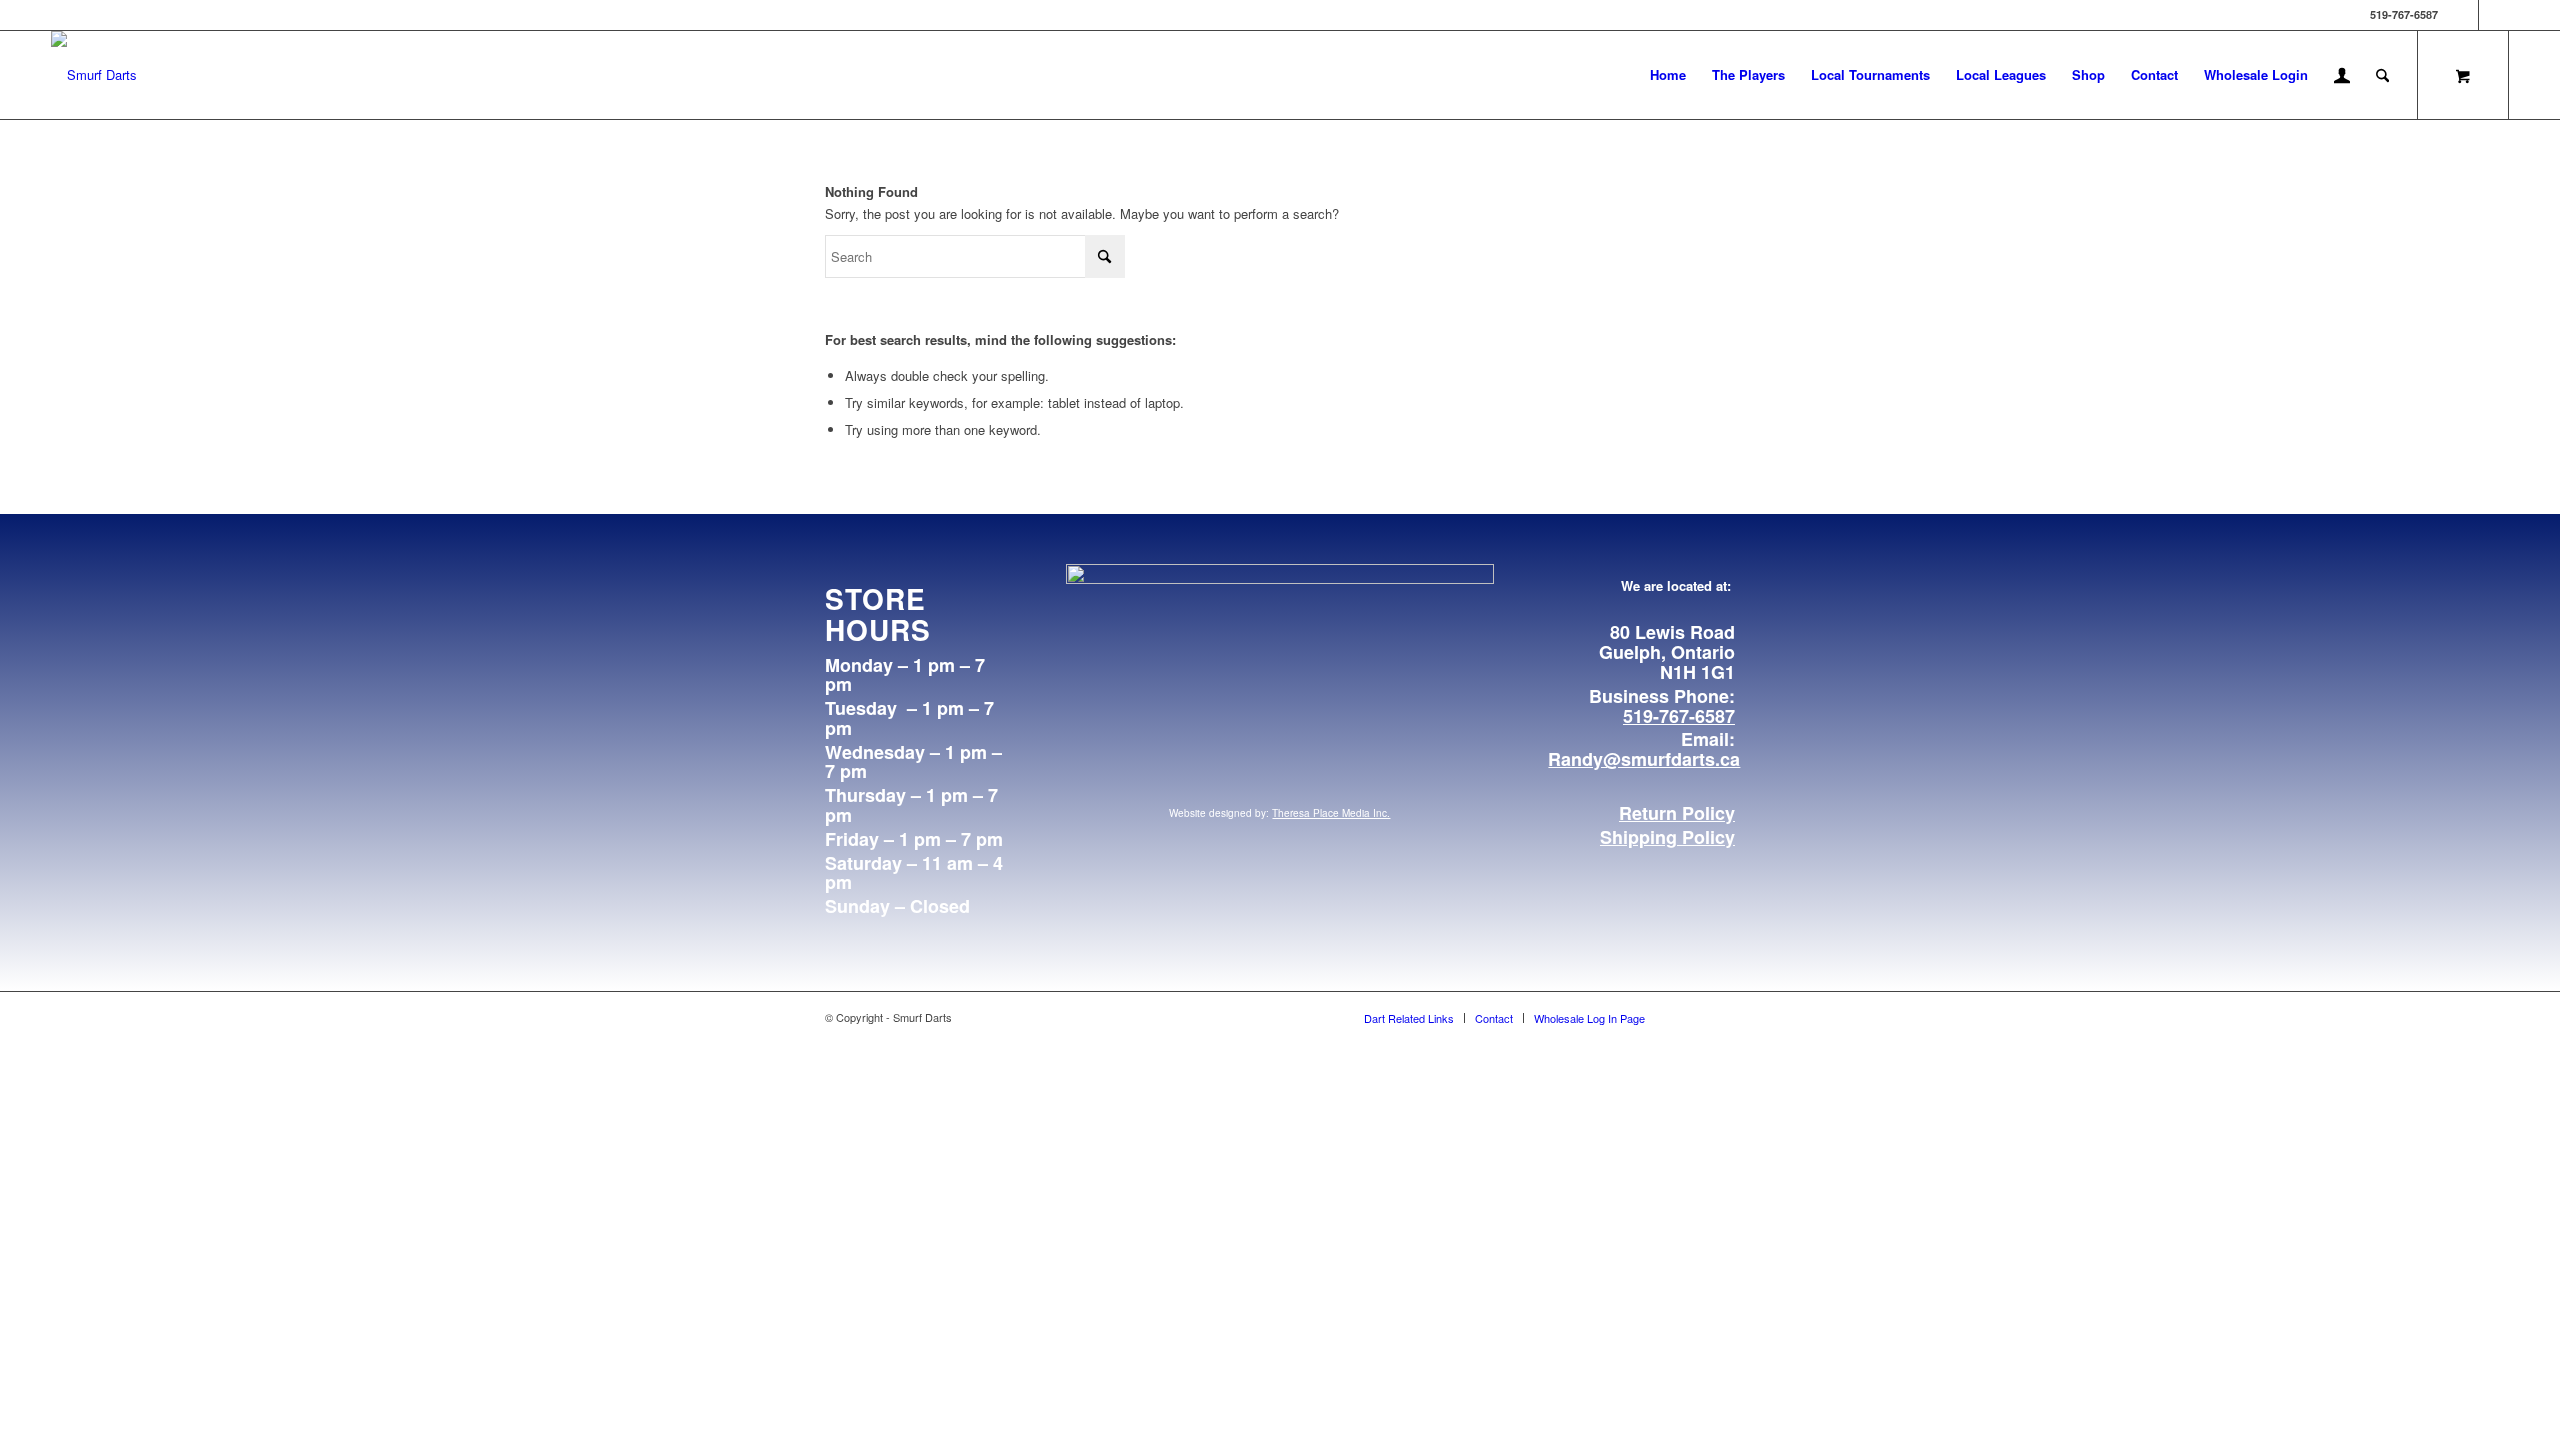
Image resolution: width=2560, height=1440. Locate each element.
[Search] (2382, 75)
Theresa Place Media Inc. (1331, 813)
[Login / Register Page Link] (2342, 77)
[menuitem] (1668, 75)
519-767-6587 (1679, 716)
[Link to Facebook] (2463, 15)
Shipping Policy (1667, 837)
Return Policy (1677, 813)
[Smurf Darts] (94, 75)
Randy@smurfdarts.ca (1644, 759)
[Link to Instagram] (2494, 15)
